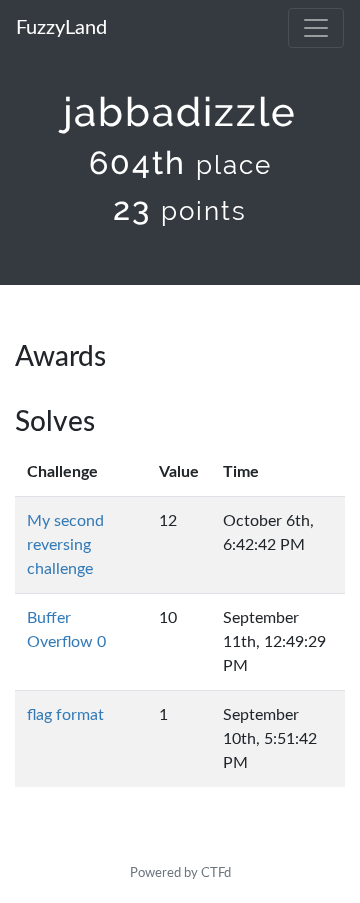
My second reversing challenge (65, 545)
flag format (65, 715)
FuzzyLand (61, 28)
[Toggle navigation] (316, 28)
